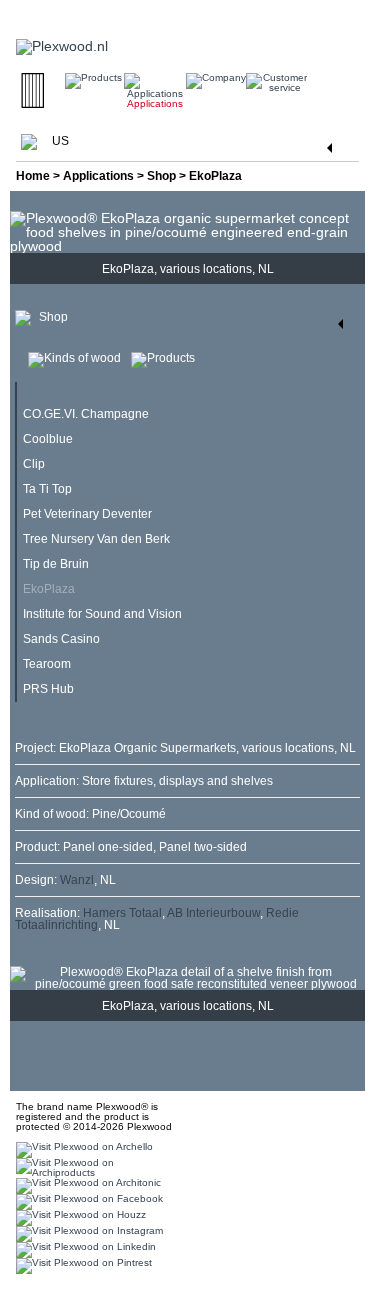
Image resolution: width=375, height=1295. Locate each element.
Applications (98, 176)
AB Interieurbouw (213, 913)
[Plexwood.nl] (62, 38)
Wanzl (77, 880)
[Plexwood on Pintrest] (81, 1265)
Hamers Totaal (122, 913)
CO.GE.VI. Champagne (86, 414)
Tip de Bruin (56, 564)
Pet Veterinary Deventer (87, 514)
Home (33, 176)
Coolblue (48, 439)
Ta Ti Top (47, 489)
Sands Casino (61, 639)
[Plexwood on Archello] (82, 1149)
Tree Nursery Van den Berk (96, 539)
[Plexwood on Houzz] (78, 1217)
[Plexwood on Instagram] (87, 1233)
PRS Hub (48, 689)
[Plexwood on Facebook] (87, 1201)
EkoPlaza (49, 589)
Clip (34, 464)
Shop (161, 176)
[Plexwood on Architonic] (86, 1185)
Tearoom (47, 664)
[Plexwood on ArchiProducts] (93, 1167)
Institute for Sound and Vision (102, 614)
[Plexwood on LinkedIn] (83, 1249)
